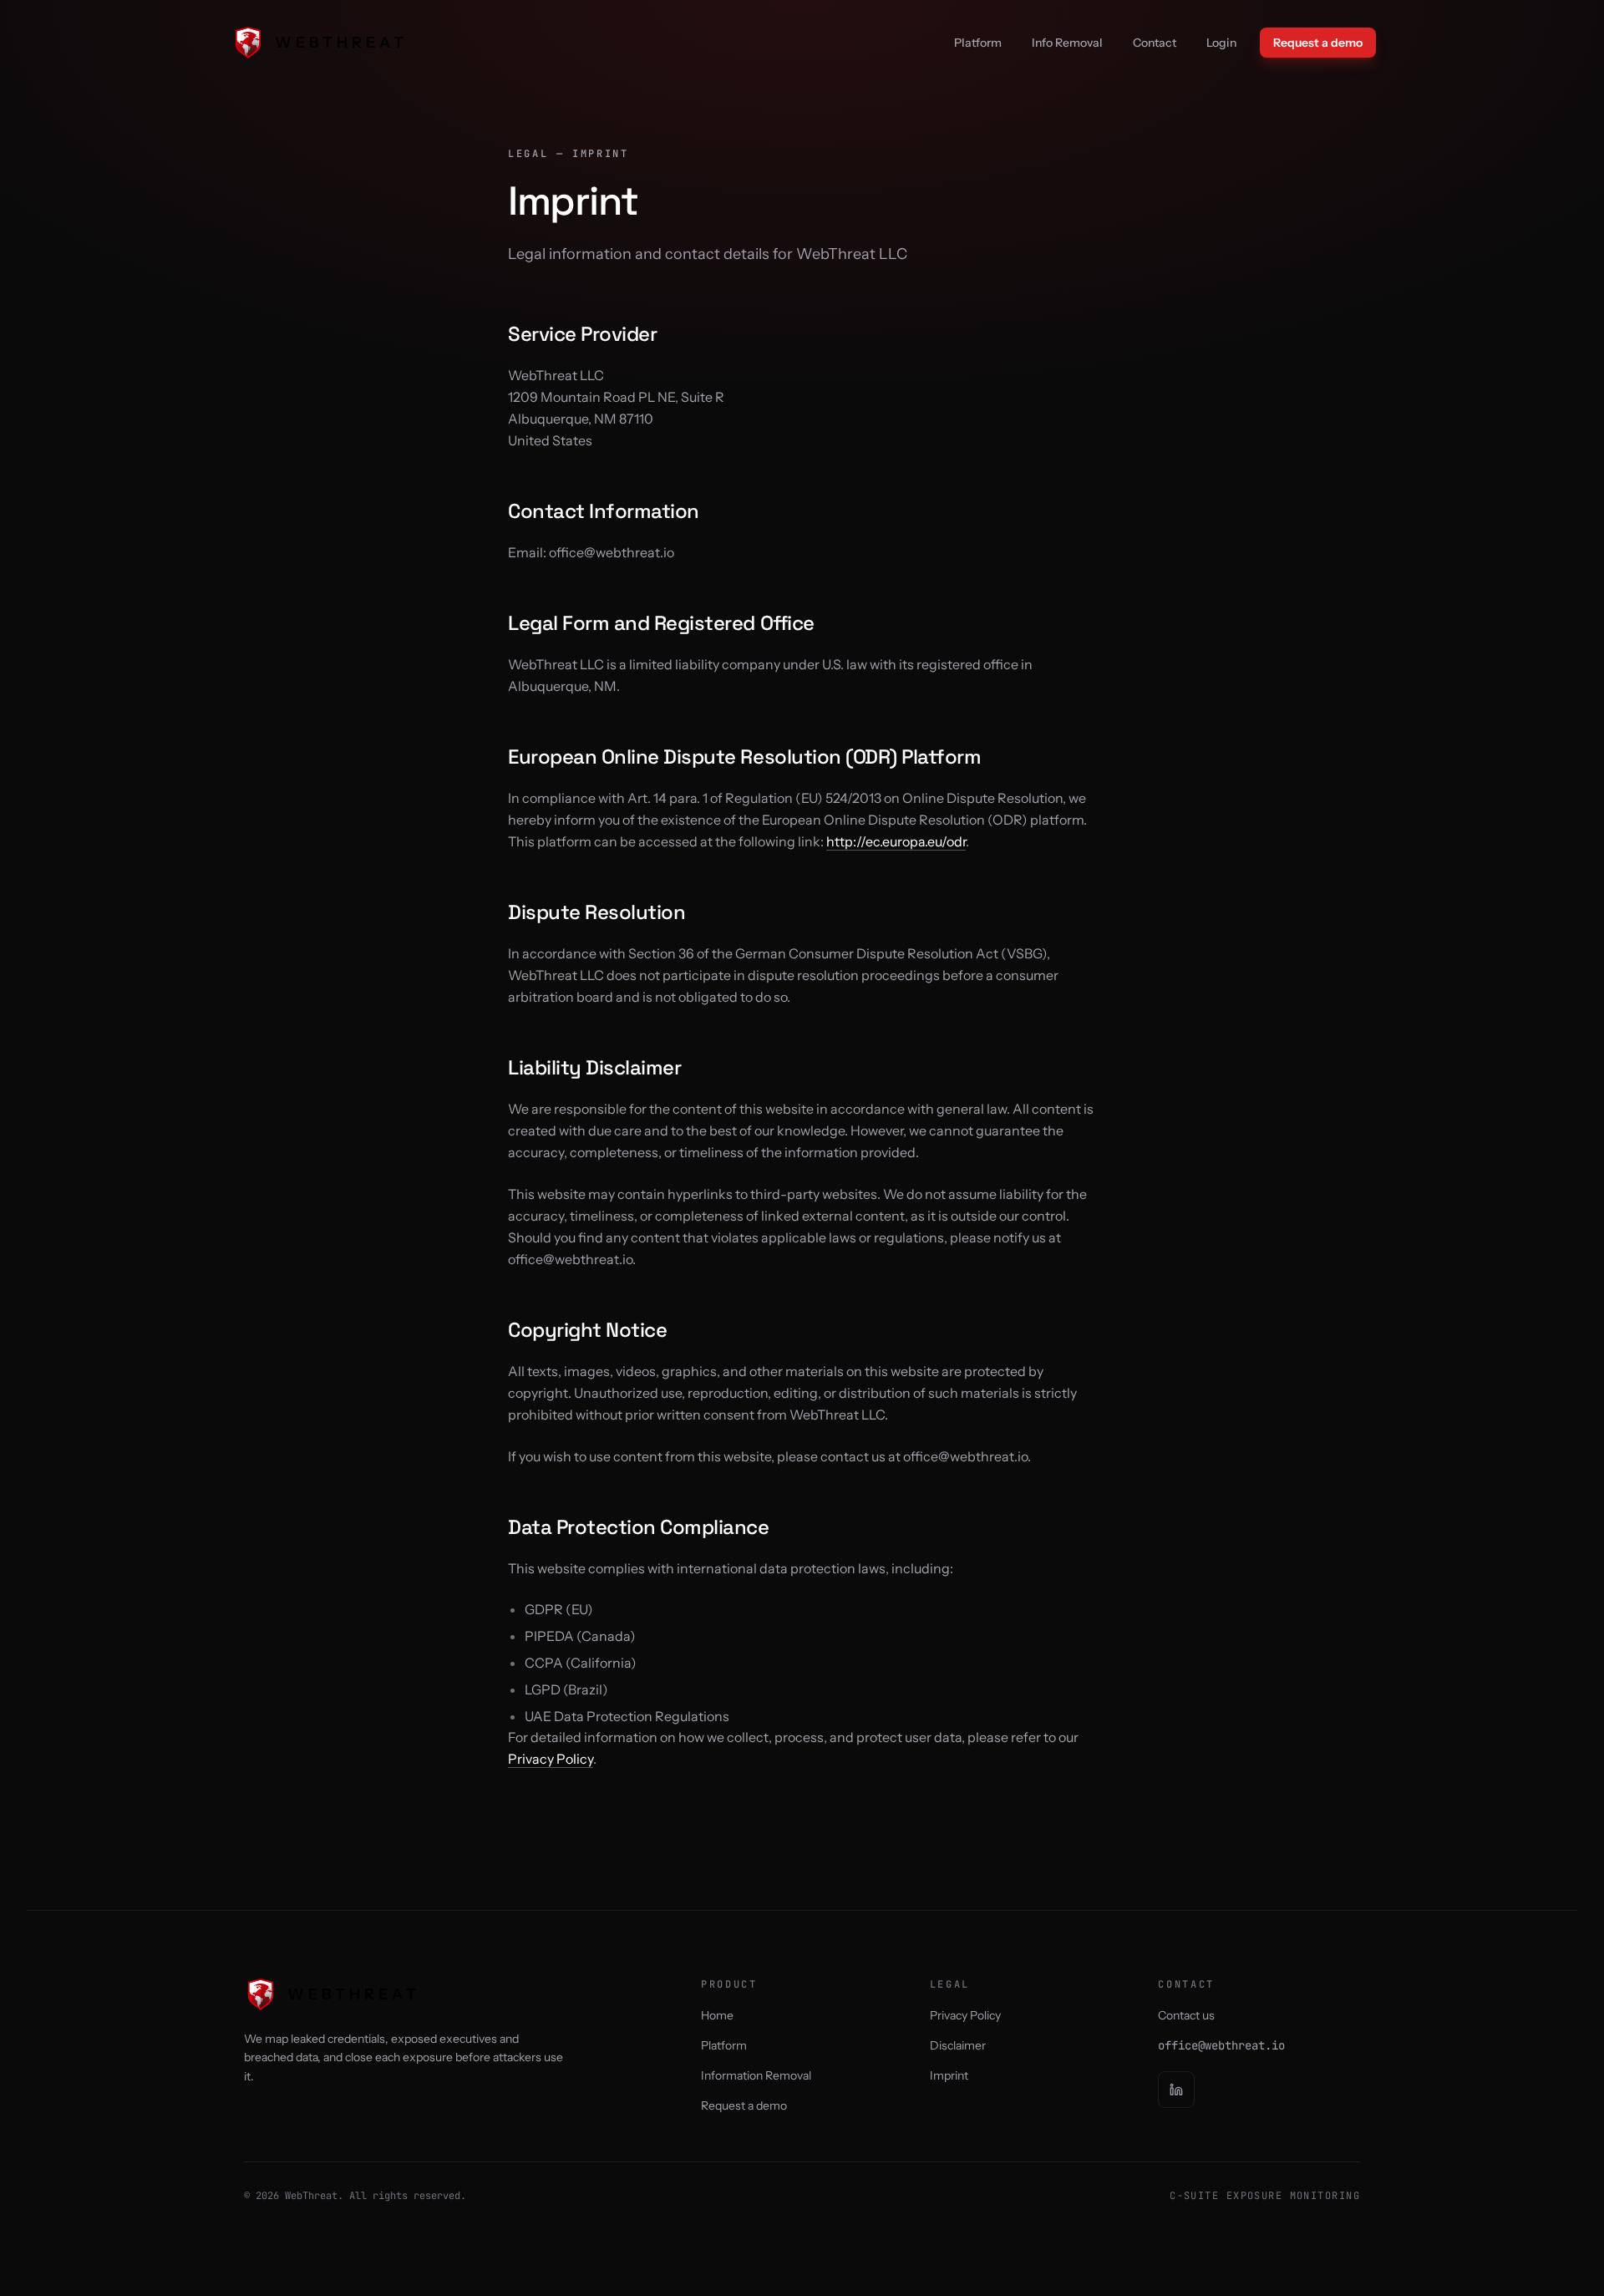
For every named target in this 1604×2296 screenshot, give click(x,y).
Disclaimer (958, 2045)
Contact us (1186, 2015)
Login (1221, 43)
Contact (1155, 43)
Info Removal (1067, 43)
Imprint (949, 2075)
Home (717, 2015)
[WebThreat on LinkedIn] (1176, 2090)
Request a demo (1318, 43)
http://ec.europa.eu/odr (896, 841)
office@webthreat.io (1221, 2045)
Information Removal (756, 2075)
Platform (978, 43)
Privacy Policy (551, 1759)
